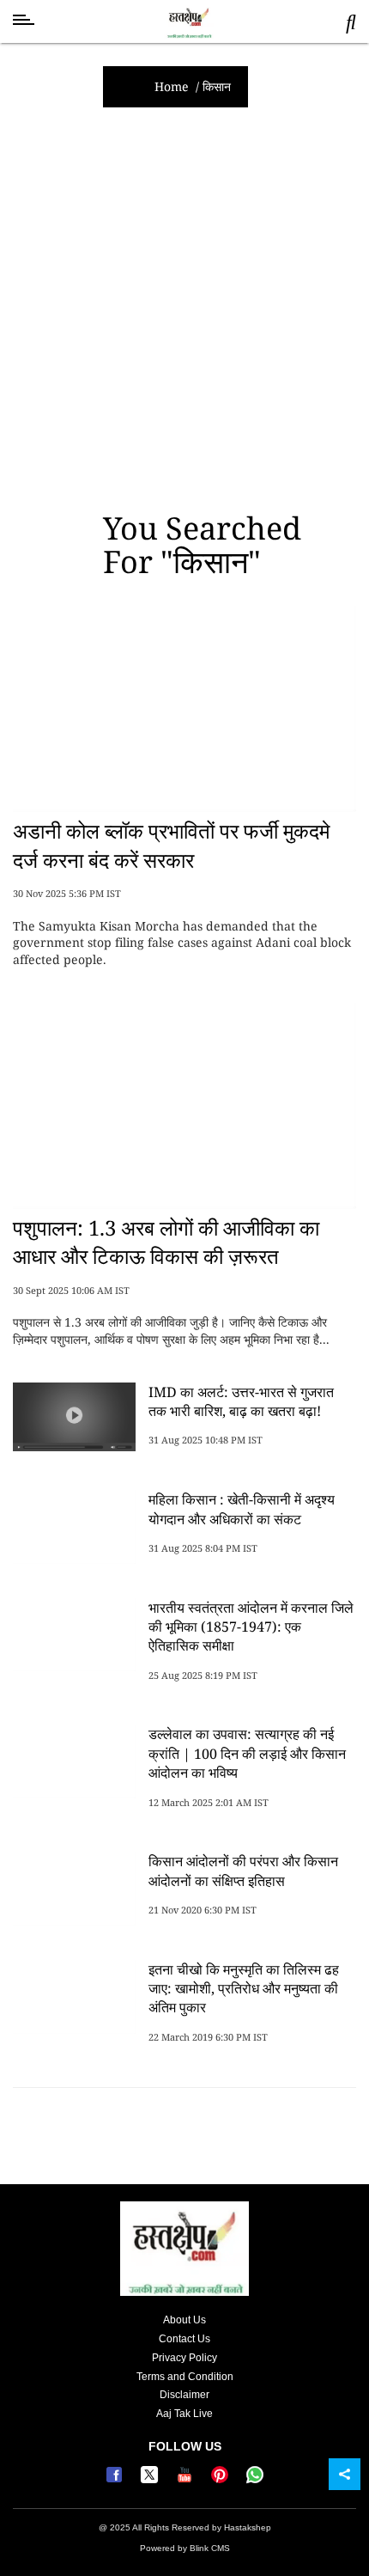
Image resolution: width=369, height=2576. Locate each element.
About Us (184, 2320)
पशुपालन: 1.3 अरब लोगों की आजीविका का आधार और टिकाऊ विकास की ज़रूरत (166, 1242)
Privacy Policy (184, 2358)
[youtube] (187, 2480)
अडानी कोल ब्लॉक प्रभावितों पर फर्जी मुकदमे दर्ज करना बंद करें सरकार (171, 845)
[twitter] (151, 2480)
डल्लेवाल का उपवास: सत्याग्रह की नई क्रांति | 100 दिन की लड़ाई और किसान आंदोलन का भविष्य (247, 1753)
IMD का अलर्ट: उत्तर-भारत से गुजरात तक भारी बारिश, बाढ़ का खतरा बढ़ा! (241, 1401)
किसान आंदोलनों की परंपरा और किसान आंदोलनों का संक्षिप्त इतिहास (243, 1871)
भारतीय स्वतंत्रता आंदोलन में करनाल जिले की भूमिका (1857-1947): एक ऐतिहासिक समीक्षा (251, 1627)
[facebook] (116, 2480)
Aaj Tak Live (184, 2414)
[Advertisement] (184, 309)
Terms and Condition (185, 2377)
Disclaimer (184, 2395)
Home (172, 86)
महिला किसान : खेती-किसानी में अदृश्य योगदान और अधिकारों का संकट (242, 1509)
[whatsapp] (255, 2480)
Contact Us (184, 2339)
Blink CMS (210, 2548)
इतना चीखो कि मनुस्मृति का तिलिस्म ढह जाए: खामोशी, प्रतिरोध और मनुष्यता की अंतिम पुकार (244, 1989)
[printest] (222, 2480)
